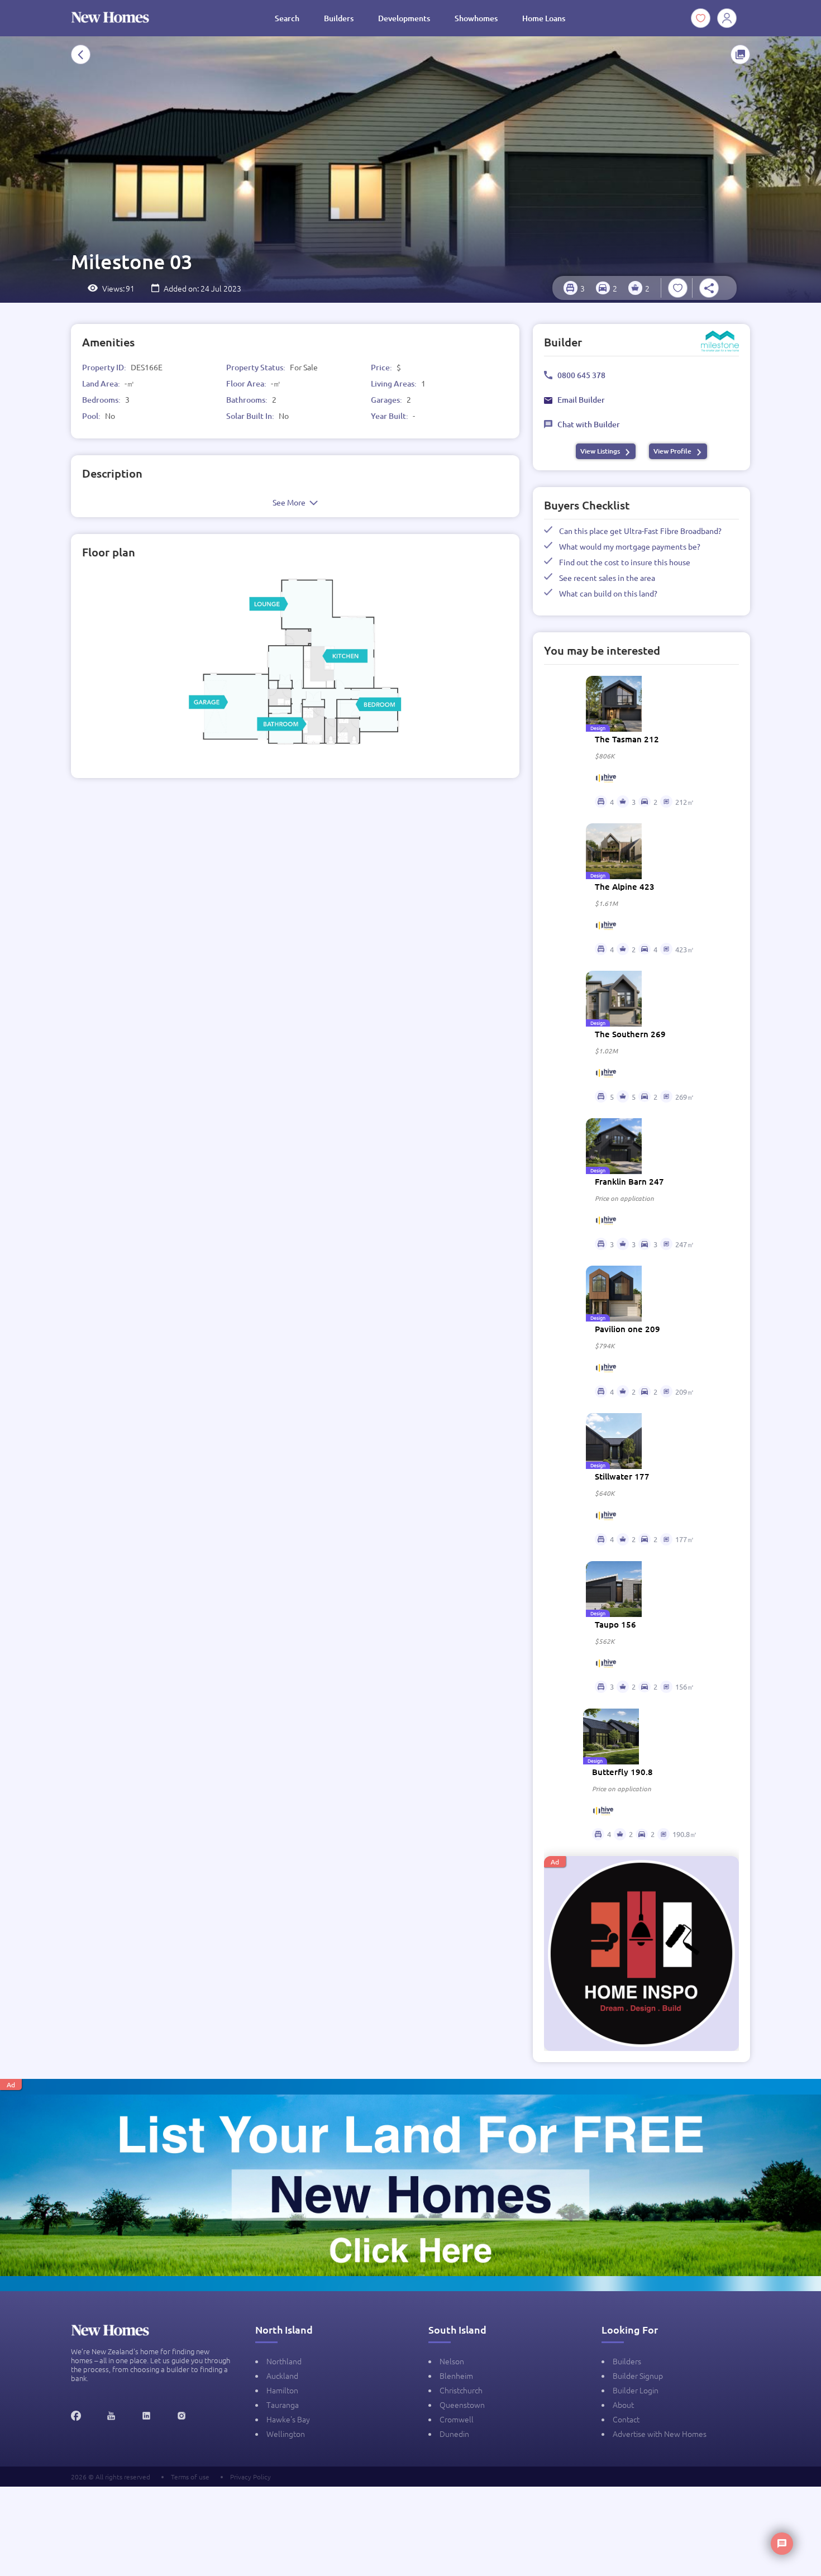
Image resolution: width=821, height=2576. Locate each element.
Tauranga (283, 2405)
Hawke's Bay (288, 2419)
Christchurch (461, 2390)
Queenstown (462, 2405)
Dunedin (454, 2434)
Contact (626, 2419)
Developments (404, 18)
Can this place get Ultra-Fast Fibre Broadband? (640, 531)
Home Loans (544, 18)
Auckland (282, 2375)
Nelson (452, 2361)
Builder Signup (638, 2375)
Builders (339, 18)
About (623, 2405)
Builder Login (636, 2390)
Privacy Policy (250, 2477)
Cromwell (457, 2419)
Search (287, 18)
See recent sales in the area (607, 578)
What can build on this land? (608, 593)
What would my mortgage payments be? (630, 546)
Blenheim (456, 2375)
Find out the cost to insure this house (625, 562)
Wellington (286, 2434)
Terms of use (190, 2477)
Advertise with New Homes (660, 2434)
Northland (284, 2361)
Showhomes (476, 18)
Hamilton (282, 2390)
